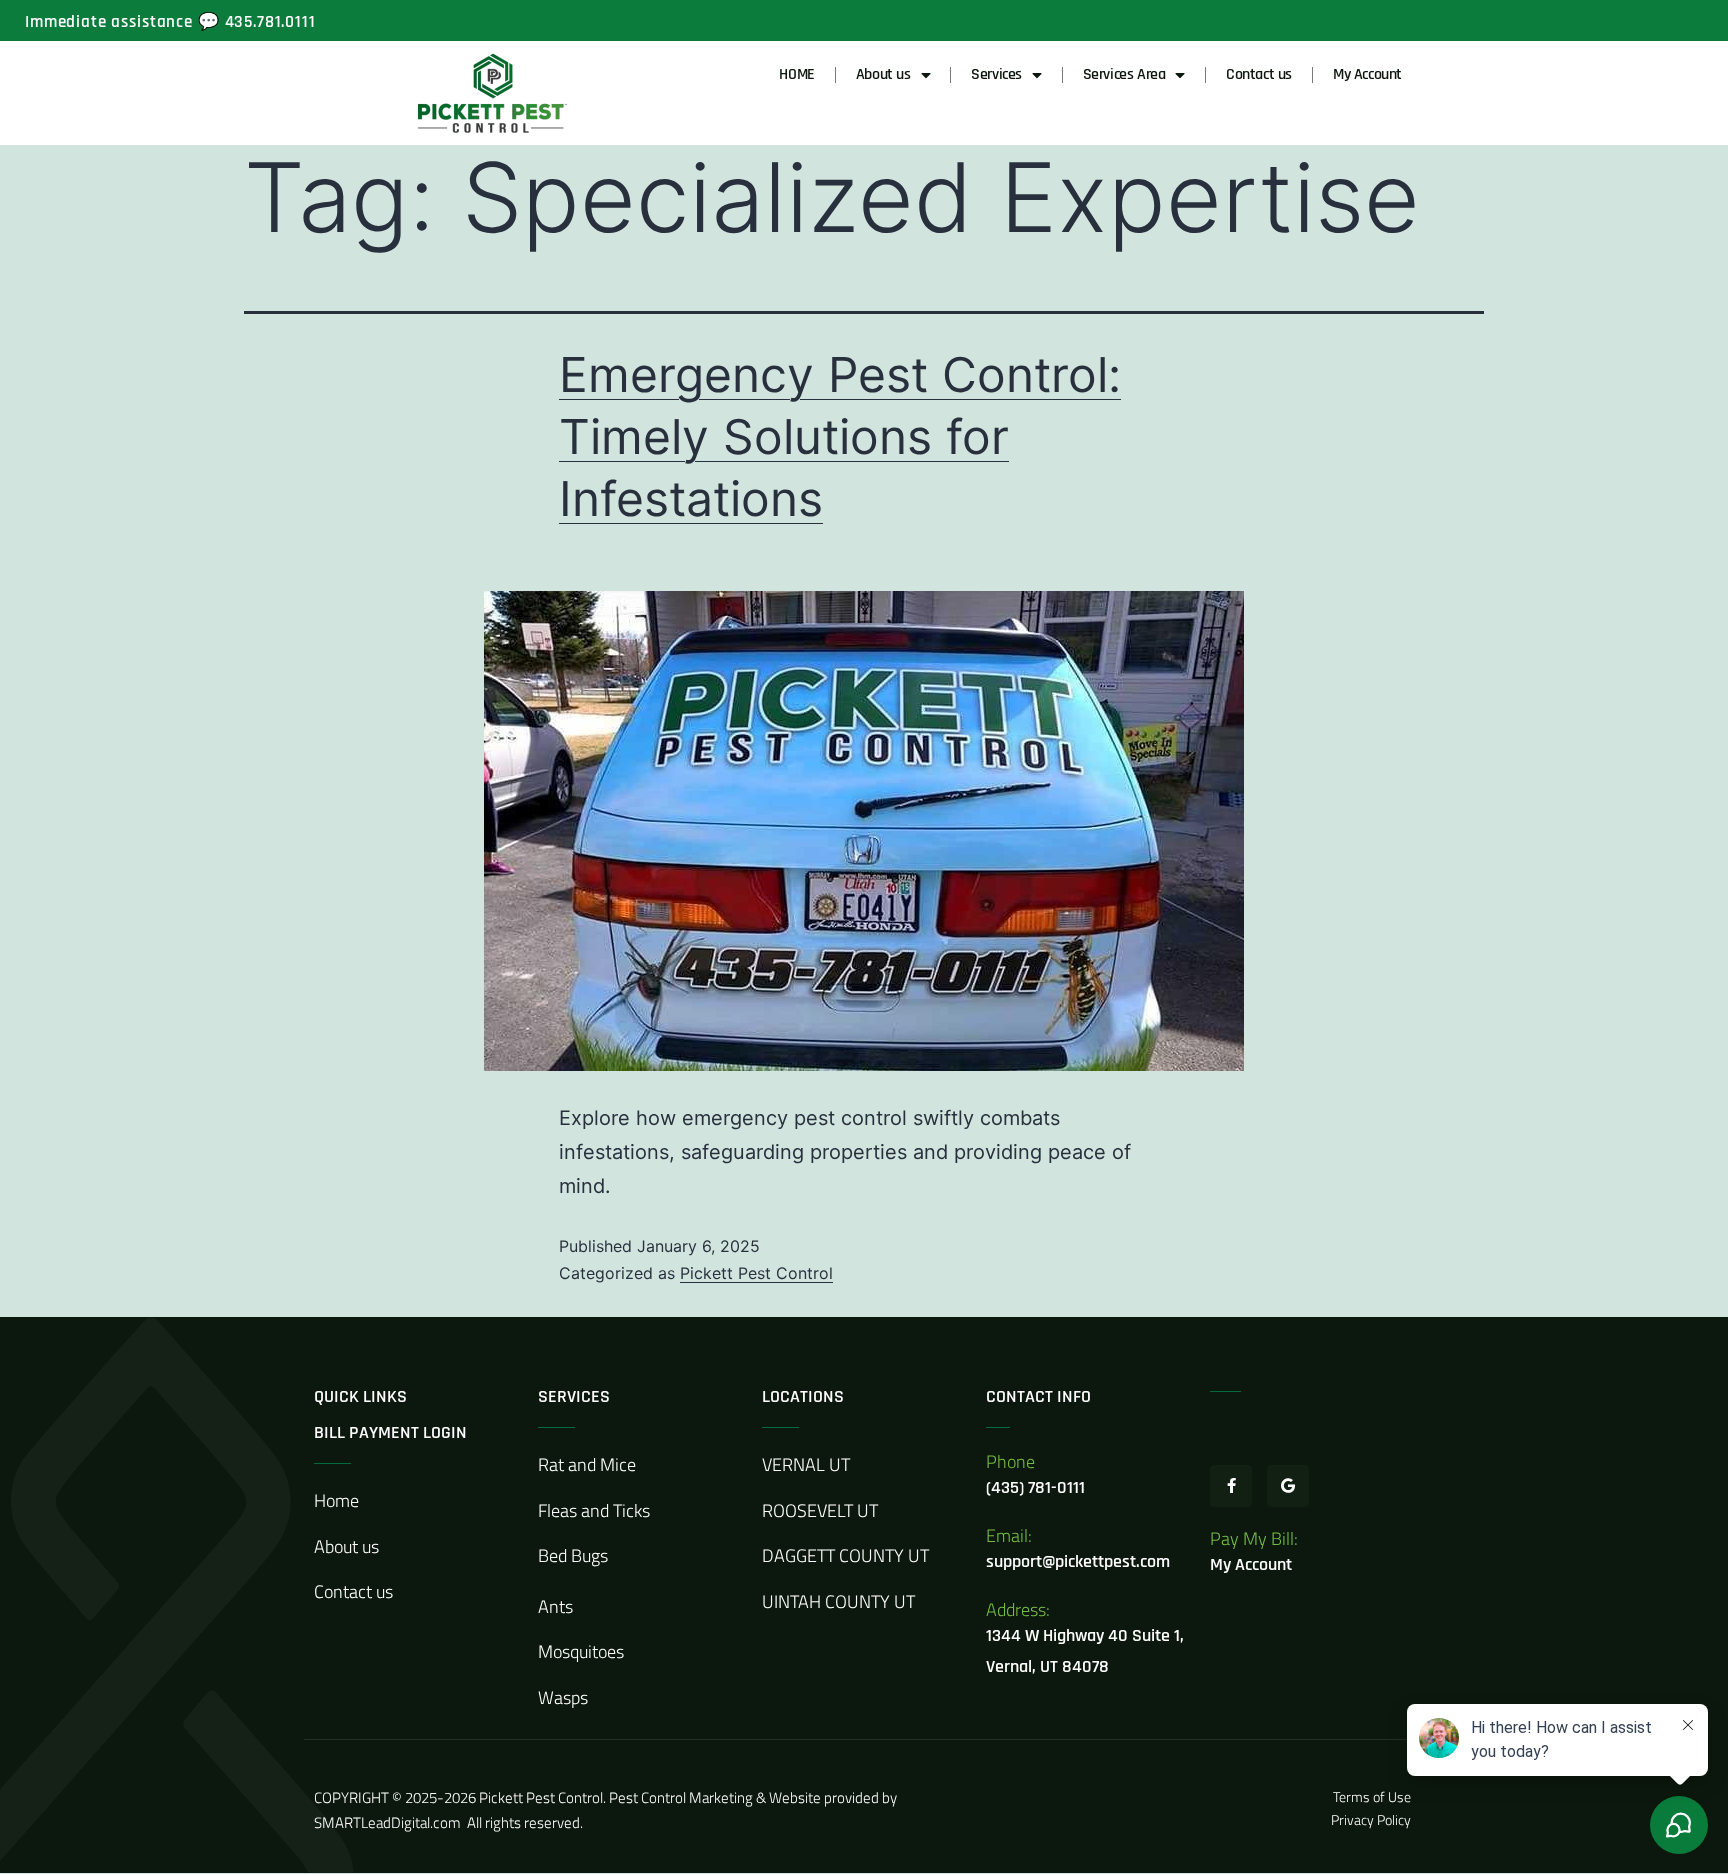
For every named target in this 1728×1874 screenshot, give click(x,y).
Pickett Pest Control (756, 1273)
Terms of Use (1373, 1796)
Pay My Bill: (1254, 1538)
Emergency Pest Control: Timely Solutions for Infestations (840, 437)
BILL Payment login (390, 1432)
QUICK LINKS (360, 1396)
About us (883, 74)
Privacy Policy (1371, 1819)
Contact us (1259, 74)
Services (996, 74)
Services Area (1124, 74)
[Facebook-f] (1231, 1486)
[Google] (1288, 1486)
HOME (796, 74)
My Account (1367, 74)
